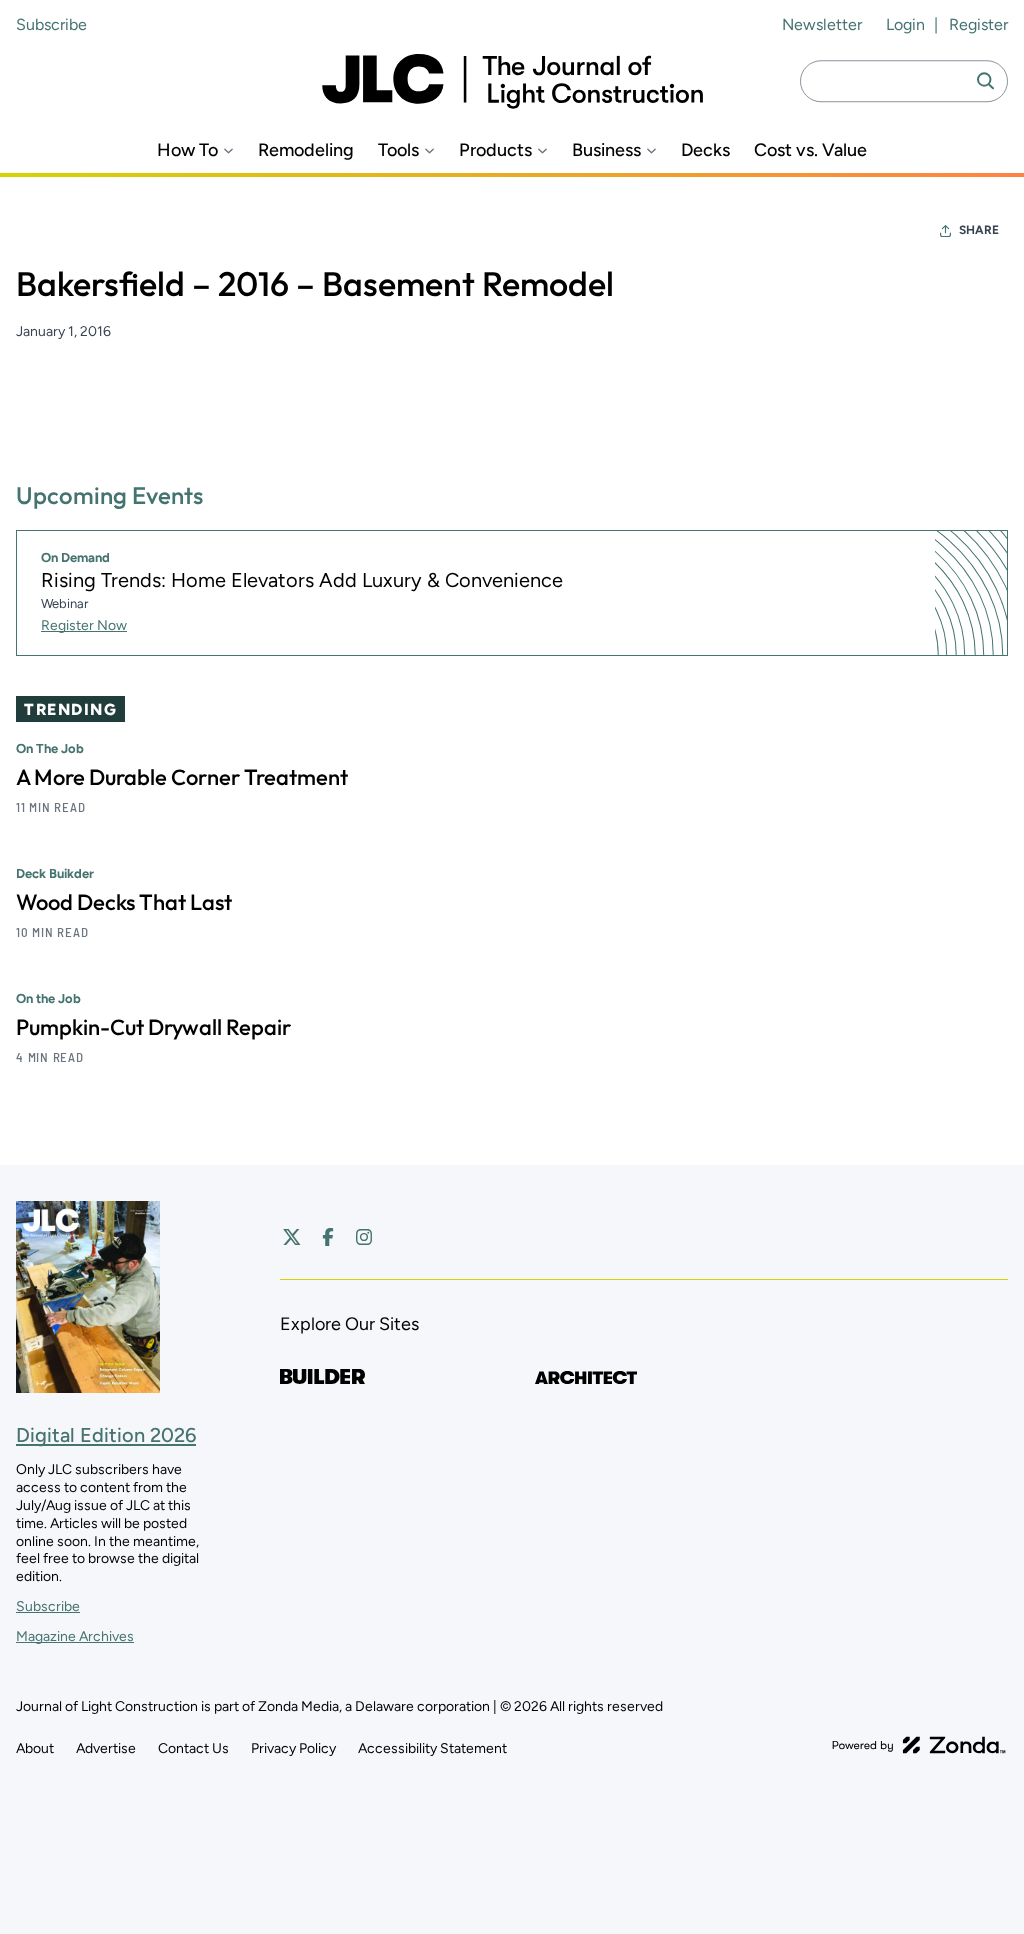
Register (978, 24)
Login (905, 24)
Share (979, 230)
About (35, 1748)
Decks (705, 150)
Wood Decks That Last (124, 902)
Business (606, 150)
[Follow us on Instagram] (364, 1237)
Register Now (84, 625)
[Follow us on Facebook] (328, 1237)
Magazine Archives (75, 1636)
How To (187, 150)
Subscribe (51, 24)
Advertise (106, 1748)
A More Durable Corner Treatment (182, 777)
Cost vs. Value (810, 150)
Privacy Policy (293, 1748)
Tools (398, 150)
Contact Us (193, 1748)
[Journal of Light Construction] (512, 81)
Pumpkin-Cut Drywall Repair (153, 1027)
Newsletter (822, 24)
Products (495, 150)
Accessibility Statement (432, 1748)
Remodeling (306, 150)
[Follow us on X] (292, 1237)
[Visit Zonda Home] (919, 1745)
